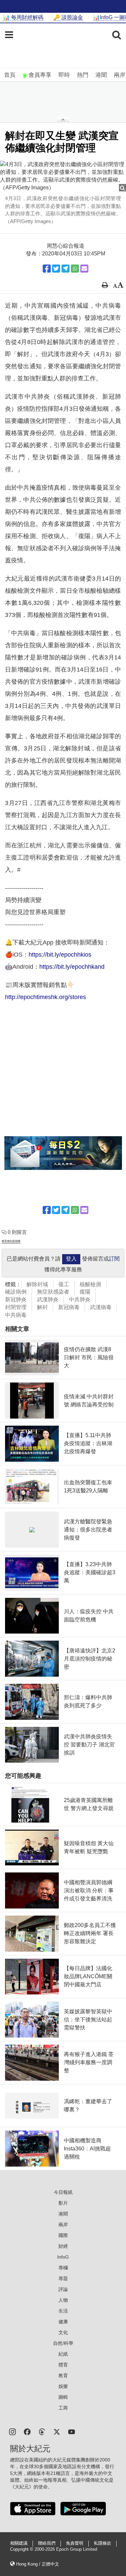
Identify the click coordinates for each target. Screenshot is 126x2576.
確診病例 (16, 1292)
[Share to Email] (84, 269)
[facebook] (27, 2431)
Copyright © (22, 2549)
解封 (42, 1307)
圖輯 (63, 2397)
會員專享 (40, 75)
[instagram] (12, 2431)
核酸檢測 (90, 1284)
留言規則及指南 (11, 1241)
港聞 (101, 75)
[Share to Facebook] (47, 269)
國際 (63, 2235)
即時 (64, 75)
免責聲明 (75, 2543)
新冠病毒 (69, 1307)
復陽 (85, 1292)
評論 (63, 2289)
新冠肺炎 (16, 1299)
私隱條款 (102, 2543)
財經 (63, 2246)
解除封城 (37, 1284)
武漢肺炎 (48, 1299)
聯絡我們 (47, 2543)
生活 (63, 2311)
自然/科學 (63, 2343)
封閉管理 (16, 1307)
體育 (63, 2365)
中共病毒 (16, 1315)
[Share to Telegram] (66, 269)
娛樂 (63, 2386)
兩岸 (120, 75)
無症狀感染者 (53, 1292)
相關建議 (19, 2543)
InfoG (63, 2257)
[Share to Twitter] (56, 269)
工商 (63, 2408)
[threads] (42, 2431)
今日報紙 (63, 2192)
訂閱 (114, 1259)
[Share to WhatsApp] (75, 269)
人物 (63, 2300)
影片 (63, 2203)
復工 (64, 1284)
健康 (63, 2322)
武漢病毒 (101, 1307)
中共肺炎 (80, 1299)
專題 (63, 2278)
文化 (63, 2332)
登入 (71, 1259)
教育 (63, 2376)
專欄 (63, 2268)
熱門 (83, 75)
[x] (57, 2431)
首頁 (10, 75)
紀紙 (63, 2354)
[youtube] (72, 2431)
